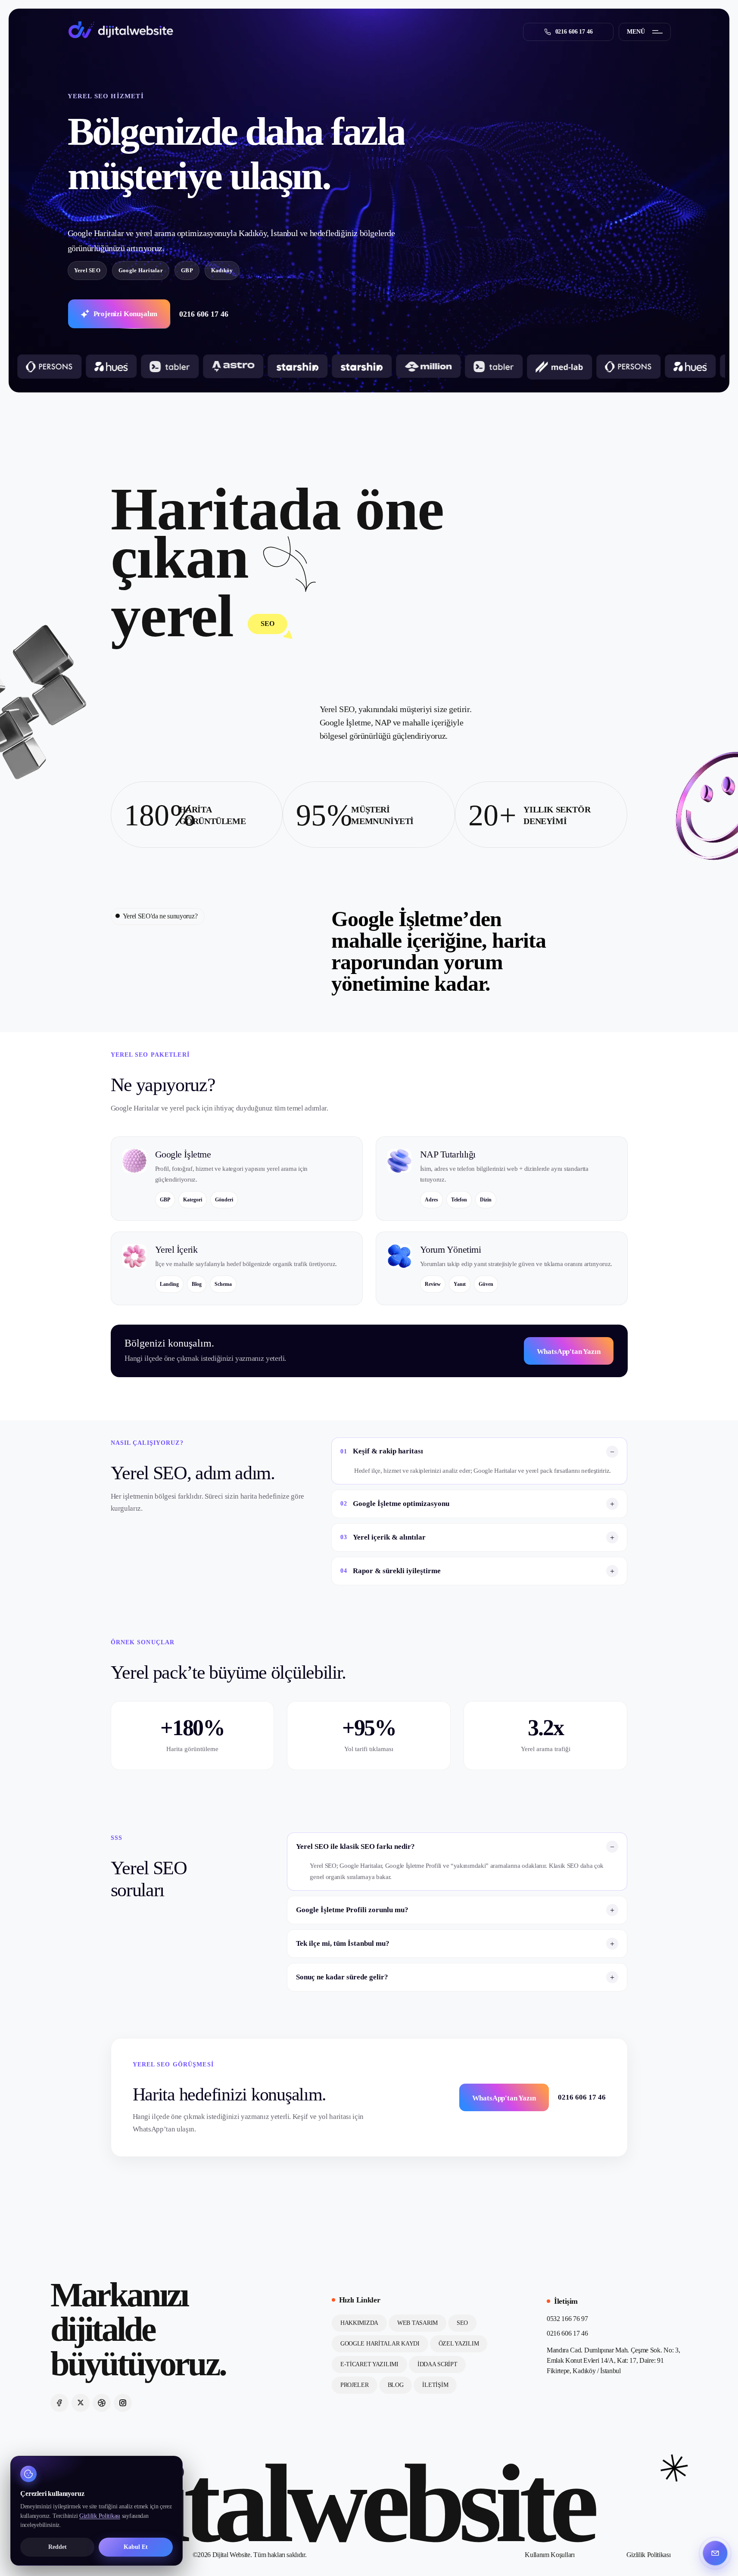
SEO (462, 2323)
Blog (396, 2385)
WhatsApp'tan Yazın (569, 1352)
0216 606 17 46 (204, 314)
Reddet (58, 2547)
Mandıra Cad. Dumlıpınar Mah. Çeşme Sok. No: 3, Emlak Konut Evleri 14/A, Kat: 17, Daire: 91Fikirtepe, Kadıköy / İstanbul (613, 2360)
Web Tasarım (417, 2323)
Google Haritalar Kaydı (380, 2344)
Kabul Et (136, 2547)
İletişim (435, 2385)
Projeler (355, 2385)
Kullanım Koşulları (550, 2555)
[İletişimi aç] (715, 2553)
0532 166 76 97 (567, 2319)
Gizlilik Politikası (649, 2555)
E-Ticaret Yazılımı (369, 2364)
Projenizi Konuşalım (126, 314)
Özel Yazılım (459, 2344)
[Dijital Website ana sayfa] (121, 30)
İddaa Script (438, 2364)
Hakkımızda (359, 2323)
